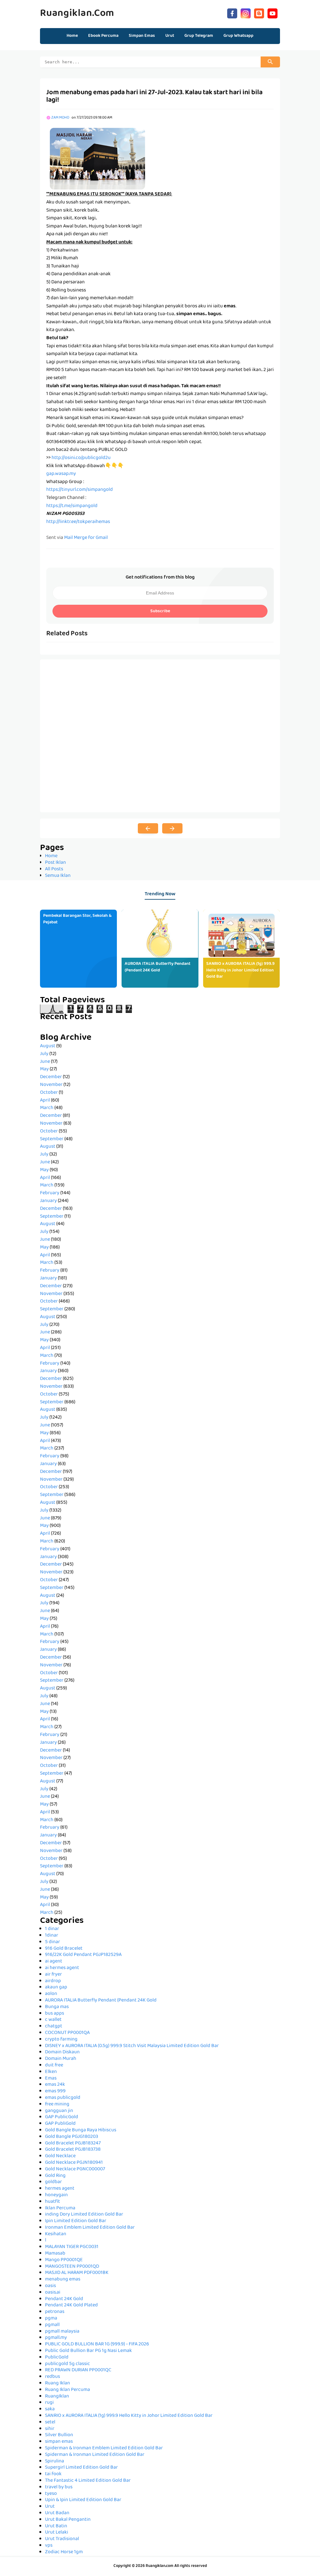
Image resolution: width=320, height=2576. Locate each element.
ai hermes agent (62, 1968)
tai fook (53, 2474)
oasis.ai (53, 2293)
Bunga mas (57, 2007)
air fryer (53, 1975)
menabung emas (63, 2280)
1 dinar (52, 1929)
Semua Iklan (58, 876)
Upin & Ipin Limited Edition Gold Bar (83, 2500)
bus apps (55, 2014)
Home (72, 36)
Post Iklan (55, 863)
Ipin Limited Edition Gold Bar (76, 2221)
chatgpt (54, 2026)
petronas (55, 2312)
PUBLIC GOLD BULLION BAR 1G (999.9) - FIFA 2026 (97, 2344)
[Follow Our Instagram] (246, 13)
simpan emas (59, 2442)
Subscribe (160, 611)
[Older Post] (172, 829)
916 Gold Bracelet (64, 1949)
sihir (50, 2429)
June (45, 1062)
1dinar (52, 1936)
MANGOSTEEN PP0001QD (72, 2267)
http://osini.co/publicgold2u (81, 458)
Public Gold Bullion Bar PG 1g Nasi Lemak (88, 2351)
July (44, 1054)
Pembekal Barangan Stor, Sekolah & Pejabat (77, 919)
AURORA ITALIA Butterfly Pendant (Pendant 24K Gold (157, 967)
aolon (51, 1994)
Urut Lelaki (57, 2533)
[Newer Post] (148, 829)
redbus (52, 2377)
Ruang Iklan (57, 2383)
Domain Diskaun (62, 2052)
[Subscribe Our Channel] (272, 13)
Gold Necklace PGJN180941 (74, 2163)
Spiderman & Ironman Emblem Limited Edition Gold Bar (104, 2448)
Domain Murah (61, 2059)
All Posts (54, 869)
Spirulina (55, 2461)
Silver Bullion (59, 2435)
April (45, 1101)
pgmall (52, 2325)
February (50, 1193)
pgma (51, 2319)
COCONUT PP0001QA (67, 2033)
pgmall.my (56, 2338)
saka (50, 2409)
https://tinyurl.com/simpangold (80, 490)
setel (50, 2422)
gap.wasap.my (61, 474)
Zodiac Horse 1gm (64, 2552)
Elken (51, 2072)
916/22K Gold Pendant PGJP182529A (83, 1955)
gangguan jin (59, 2111)
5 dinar (52, 1942)
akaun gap (56, 1987)
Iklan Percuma (60, 2208)
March (47, 1108)
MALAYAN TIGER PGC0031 (72, 2247)
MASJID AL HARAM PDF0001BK (77, 2273)
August (48, 1046)
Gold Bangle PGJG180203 (72, 2137)
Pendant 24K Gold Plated (71, 2305)
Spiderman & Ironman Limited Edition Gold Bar (95, 2455)
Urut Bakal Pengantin (68, 2520)
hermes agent (60, 2189)
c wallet (53, 2020)
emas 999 (55, 2091)
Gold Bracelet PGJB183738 (73, 2150)
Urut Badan (57, 2513)
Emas (51, 2079)
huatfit (52, 2202)
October (49, 1093)
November (51, 1085)
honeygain (56, 2195)
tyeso (51, 2494)
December (51, 1077)
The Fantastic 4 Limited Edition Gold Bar (88, 2481)
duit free (54, 2065)
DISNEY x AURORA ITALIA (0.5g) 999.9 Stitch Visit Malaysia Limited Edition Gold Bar (132, 2046)
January (48, 1201)
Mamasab (55, 2254)
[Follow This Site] (259, 13)
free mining (57, 2104)
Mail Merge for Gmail (86, 538)
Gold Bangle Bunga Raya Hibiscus (81, 2130)
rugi (49, 2403)
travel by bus (59, 2487)
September (52, 1139)
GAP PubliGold (60, 2124)
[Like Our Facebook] (232, 13)
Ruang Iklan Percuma (67, 2390)
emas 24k (55, 2085)
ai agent (54, 1962)
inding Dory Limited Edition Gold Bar (84, 2215)
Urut (50, 2507)
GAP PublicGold (62, 2117)
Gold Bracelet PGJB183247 (73, 2143)
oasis (50, 2286)
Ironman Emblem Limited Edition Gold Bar (90, 2228)
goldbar (53, 2182)
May (44, 1069)
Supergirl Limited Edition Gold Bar (81, 2468)
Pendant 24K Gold (64, 2299)
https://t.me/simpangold (72, 506)
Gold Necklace (60, 2156)
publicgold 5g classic (67, 2364)
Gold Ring (55, 2176)
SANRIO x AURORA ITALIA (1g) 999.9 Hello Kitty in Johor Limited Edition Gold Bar (240, 970)
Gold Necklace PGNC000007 (75, 2169)
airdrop (53, 1981)
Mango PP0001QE (64, 2260)
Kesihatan (56, 2234)
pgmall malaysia (62, 2332)
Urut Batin (56, 2526)
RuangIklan (57, 2397)
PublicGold (57, 2358)
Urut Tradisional (62, 2539)
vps (49, 2546)
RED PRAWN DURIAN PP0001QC (78, 2370)
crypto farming (61, 2040)
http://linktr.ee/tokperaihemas (78, 522)
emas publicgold (63, 2098)
